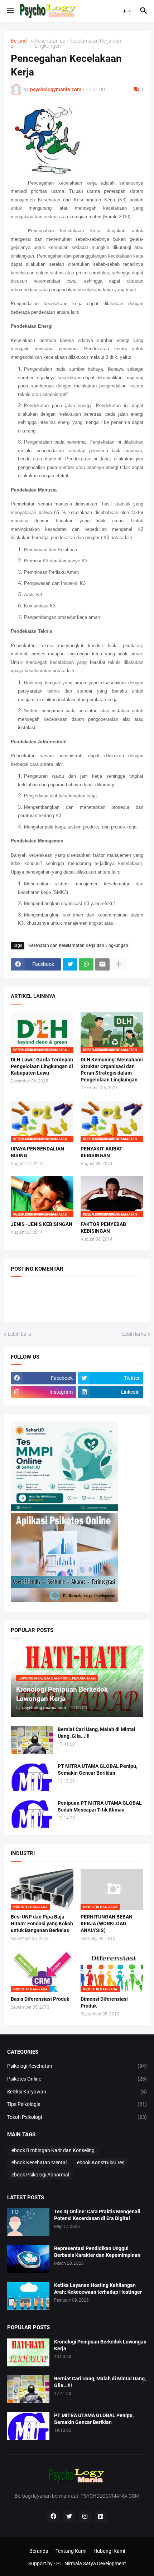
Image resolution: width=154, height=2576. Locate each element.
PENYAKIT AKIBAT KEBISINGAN (102, 1152)
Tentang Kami (71, 2551)
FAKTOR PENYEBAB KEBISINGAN (103, 1228)
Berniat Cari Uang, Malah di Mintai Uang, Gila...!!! (97, 1733)
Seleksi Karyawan (77, 2092)
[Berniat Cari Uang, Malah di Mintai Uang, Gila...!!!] (32, 1740)
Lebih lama (134, 1334)
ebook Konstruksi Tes (101, 2162)
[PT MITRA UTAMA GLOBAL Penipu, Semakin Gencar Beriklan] (32, 1777)
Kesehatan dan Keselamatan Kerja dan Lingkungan (78, 43)
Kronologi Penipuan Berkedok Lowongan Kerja (100, 2345)
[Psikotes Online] (64, 1509)
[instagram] (85, 2517)
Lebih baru (20, 1334)
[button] (10, 11)
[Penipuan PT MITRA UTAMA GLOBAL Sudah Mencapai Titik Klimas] (32, 1814)
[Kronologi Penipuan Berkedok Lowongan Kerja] (28, 2352)
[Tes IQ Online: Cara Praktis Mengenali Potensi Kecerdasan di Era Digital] (28, 2222)
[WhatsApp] (86, 964)
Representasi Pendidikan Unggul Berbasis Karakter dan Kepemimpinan (97, 2252)
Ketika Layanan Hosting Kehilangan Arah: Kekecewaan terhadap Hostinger (98, 2289)
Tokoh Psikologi (77, 2117)
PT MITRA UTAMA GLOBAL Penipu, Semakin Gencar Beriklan (97, 1770)
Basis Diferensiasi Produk (40, 1999)
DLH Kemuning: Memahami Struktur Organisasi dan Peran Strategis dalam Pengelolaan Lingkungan (112, 1070)
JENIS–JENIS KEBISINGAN (42, 1224)
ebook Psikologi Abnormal (40, 2175)
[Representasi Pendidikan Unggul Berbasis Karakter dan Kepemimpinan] (28, 2259)
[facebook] (53, 2517)
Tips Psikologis (77, 2104)
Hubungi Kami (109, 2551)
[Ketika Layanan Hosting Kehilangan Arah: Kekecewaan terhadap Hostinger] (28, 2296)
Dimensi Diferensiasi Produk (104, 2002)
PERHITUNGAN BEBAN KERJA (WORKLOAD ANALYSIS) (107, 1924)
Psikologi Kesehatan (77, 2066)
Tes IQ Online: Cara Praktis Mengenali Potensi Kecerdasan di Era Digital (97, 2215)
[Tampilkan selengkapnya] (119, 964)
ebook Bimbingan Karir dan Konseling (53, 2150)
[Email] (102, 964)
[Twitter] (70, 964)
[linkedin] (101, 2517)
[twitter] (69, 2517)
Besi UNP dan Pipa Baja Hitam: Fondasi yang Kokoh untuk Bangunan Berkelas (42, 1924)
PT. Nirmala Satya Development (91, 2563)
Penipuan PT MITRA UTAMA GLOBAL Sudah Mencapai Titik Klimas (100, 1806)
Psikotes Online (77, 2079)
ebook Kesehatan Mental (39, 2162)
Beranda (19, 43)
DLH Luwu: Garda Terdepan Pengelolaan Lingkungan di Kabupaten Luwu (42, 1066)
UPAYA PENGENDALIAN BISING (37, 1152)
